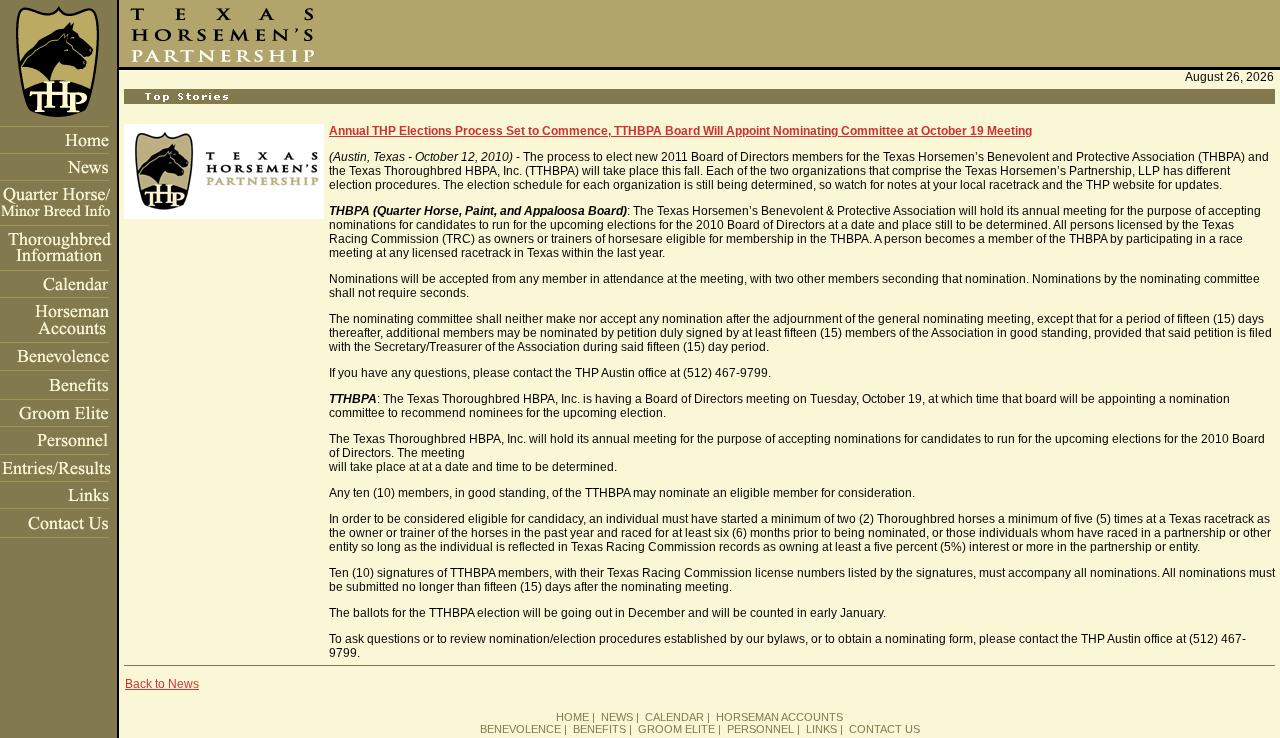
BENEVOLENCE (520, 729)
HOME (572, 717)
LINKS (821, 729)
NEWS (617, 717)
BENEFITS (599, 729)
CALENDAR (674, 717)
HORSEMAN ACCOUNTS (779, 717)
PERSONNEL (760, 729)
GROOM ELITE (676, 729)
